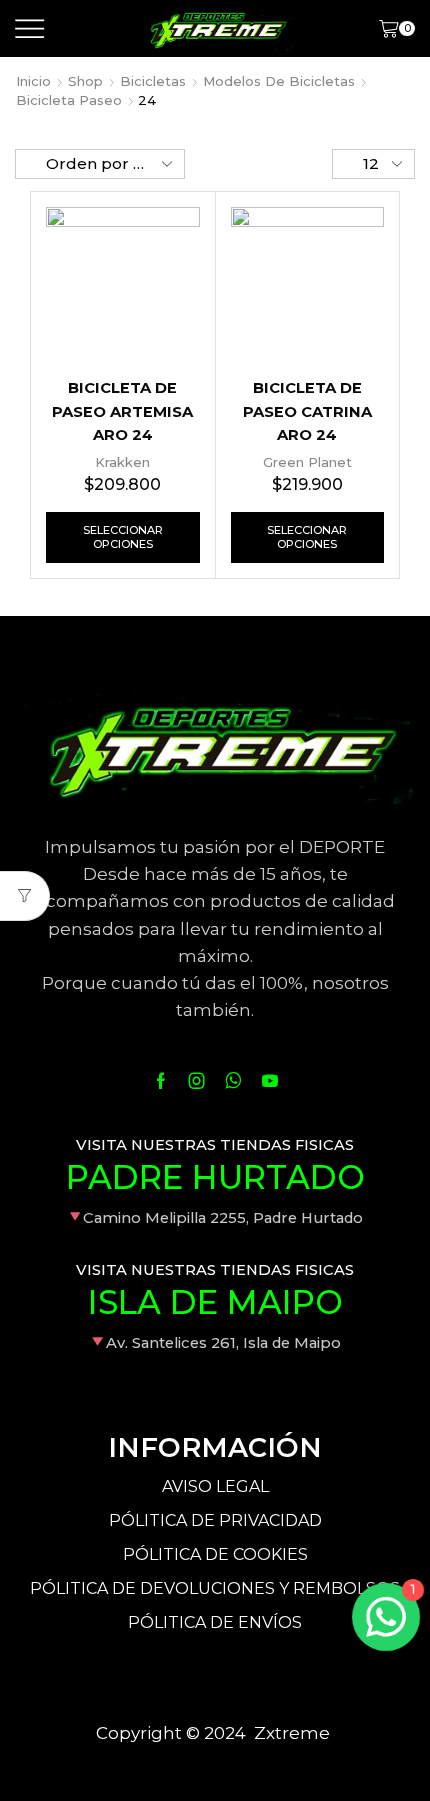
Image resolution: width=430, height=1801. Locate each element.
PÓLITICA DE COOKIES (215, 1554)
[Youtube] (270, 1081)
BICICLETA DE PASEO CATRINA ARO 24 (307, 412)
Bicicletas (153, 81)
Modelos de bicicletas (279, 81)
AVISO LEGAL (215, 1486)
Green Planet (307, 462)
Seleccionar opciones (123, 536)
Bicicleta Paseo (69, 100)
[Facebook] (161, 1081)
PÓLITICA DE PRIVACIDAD (215, 1520)
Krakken (122, 462)
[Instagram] (197, 1081)
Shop (85, 81)
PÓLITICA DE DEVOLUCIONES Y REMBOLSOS (215, 1588)
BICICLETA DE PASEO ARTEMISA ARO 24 (122, 412)
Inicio (33, 81)
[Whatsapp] (233, 1081)
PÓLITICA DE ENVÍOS (215, 1622)
